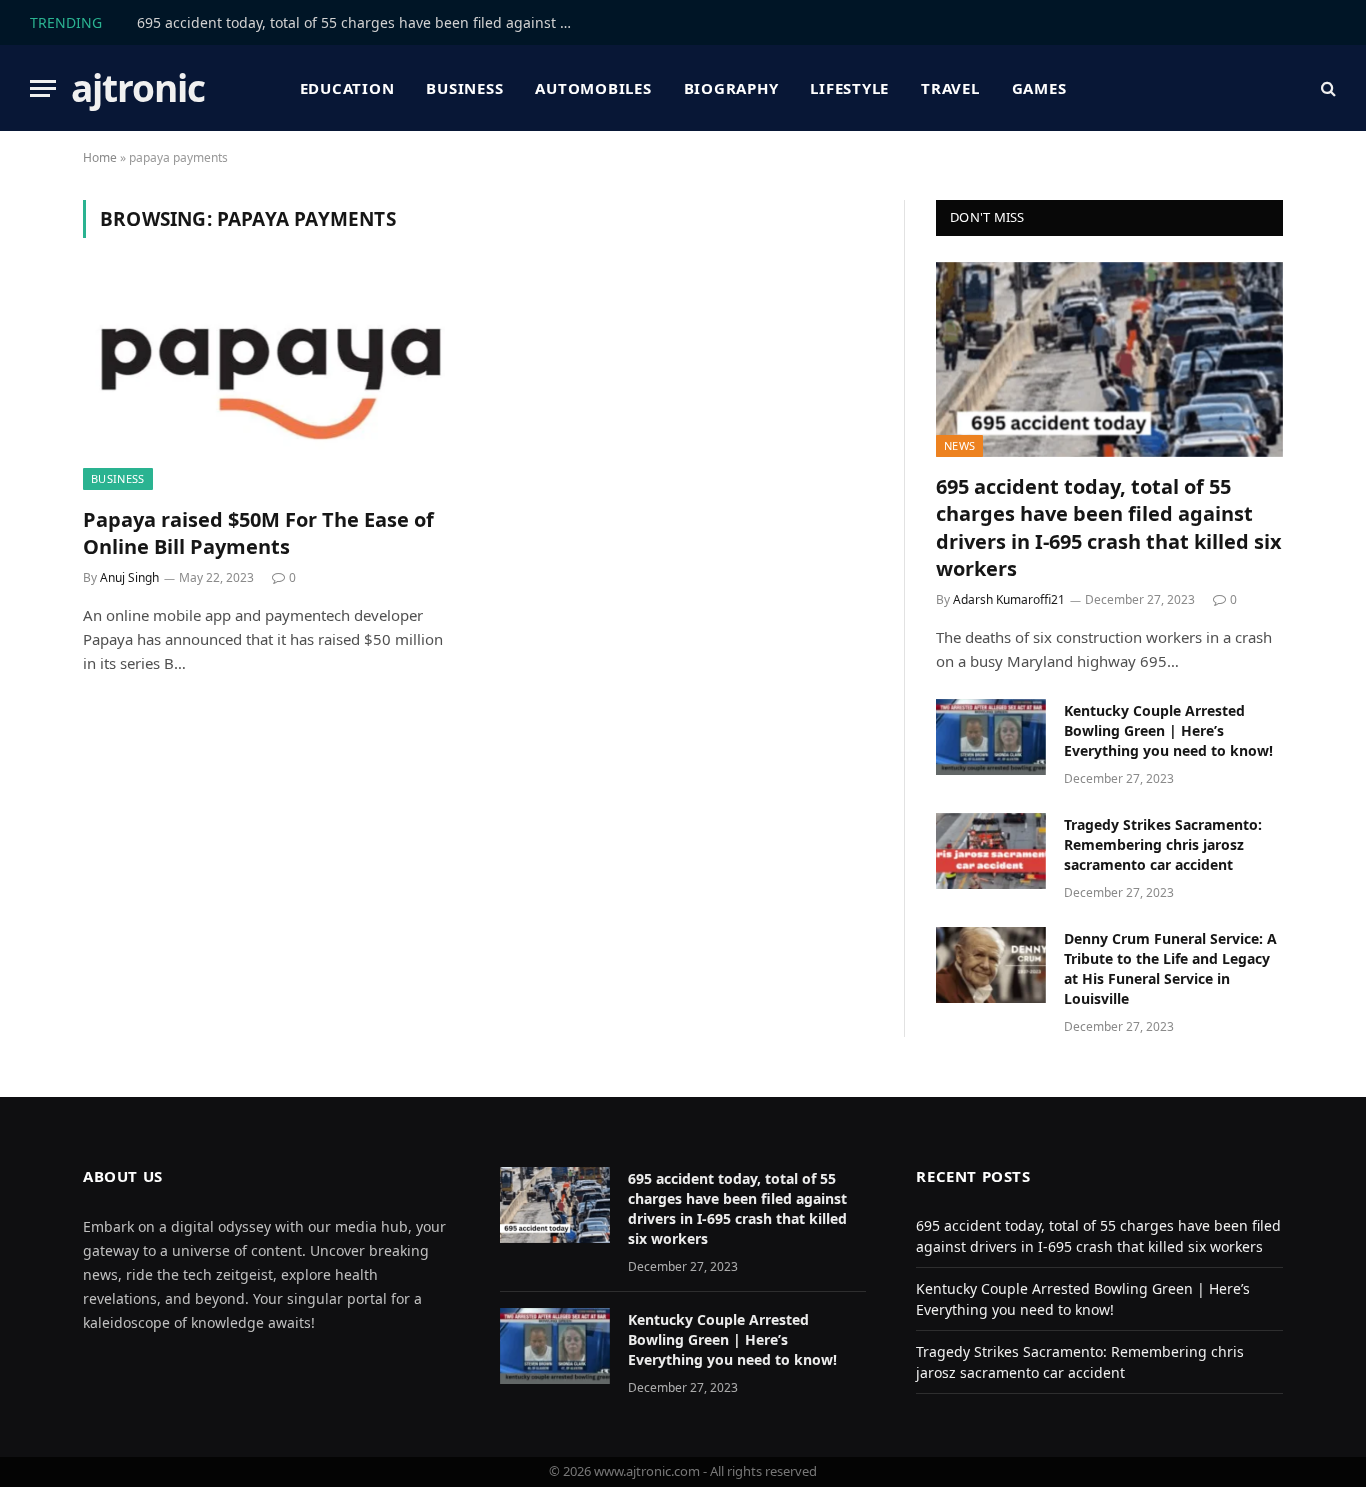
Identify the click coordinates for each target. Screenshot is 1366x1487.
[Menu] (43, 88)
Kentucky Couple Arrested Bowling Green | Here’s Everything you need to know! (1168, 730)
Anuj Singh (129, 577)
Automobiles (593, 88)
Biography (731, 88)
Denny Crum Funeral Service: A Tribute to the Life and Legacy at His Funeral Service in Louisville (1170, 968)
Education (347, 88)
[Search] (1326, 88)
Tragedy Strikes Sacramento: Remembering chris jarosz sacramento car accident (1163, 844)
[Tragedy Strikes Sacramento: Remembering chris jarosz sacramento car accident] (991, 851)
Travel (950, 88)
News (959, 445)
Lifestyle (849, 88)
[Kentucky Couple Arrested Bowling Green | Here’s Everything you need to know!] (991, 737)
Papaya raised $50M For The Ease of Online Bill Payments (258, 533)
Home (100, 157)
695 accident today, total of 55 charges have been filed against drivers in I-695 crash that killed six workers (362, 23)
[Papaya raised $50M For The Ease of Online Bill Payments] (271, 384)
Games (1039, 88)
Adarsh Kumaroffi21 (1009, 599)
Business (464, 88)
